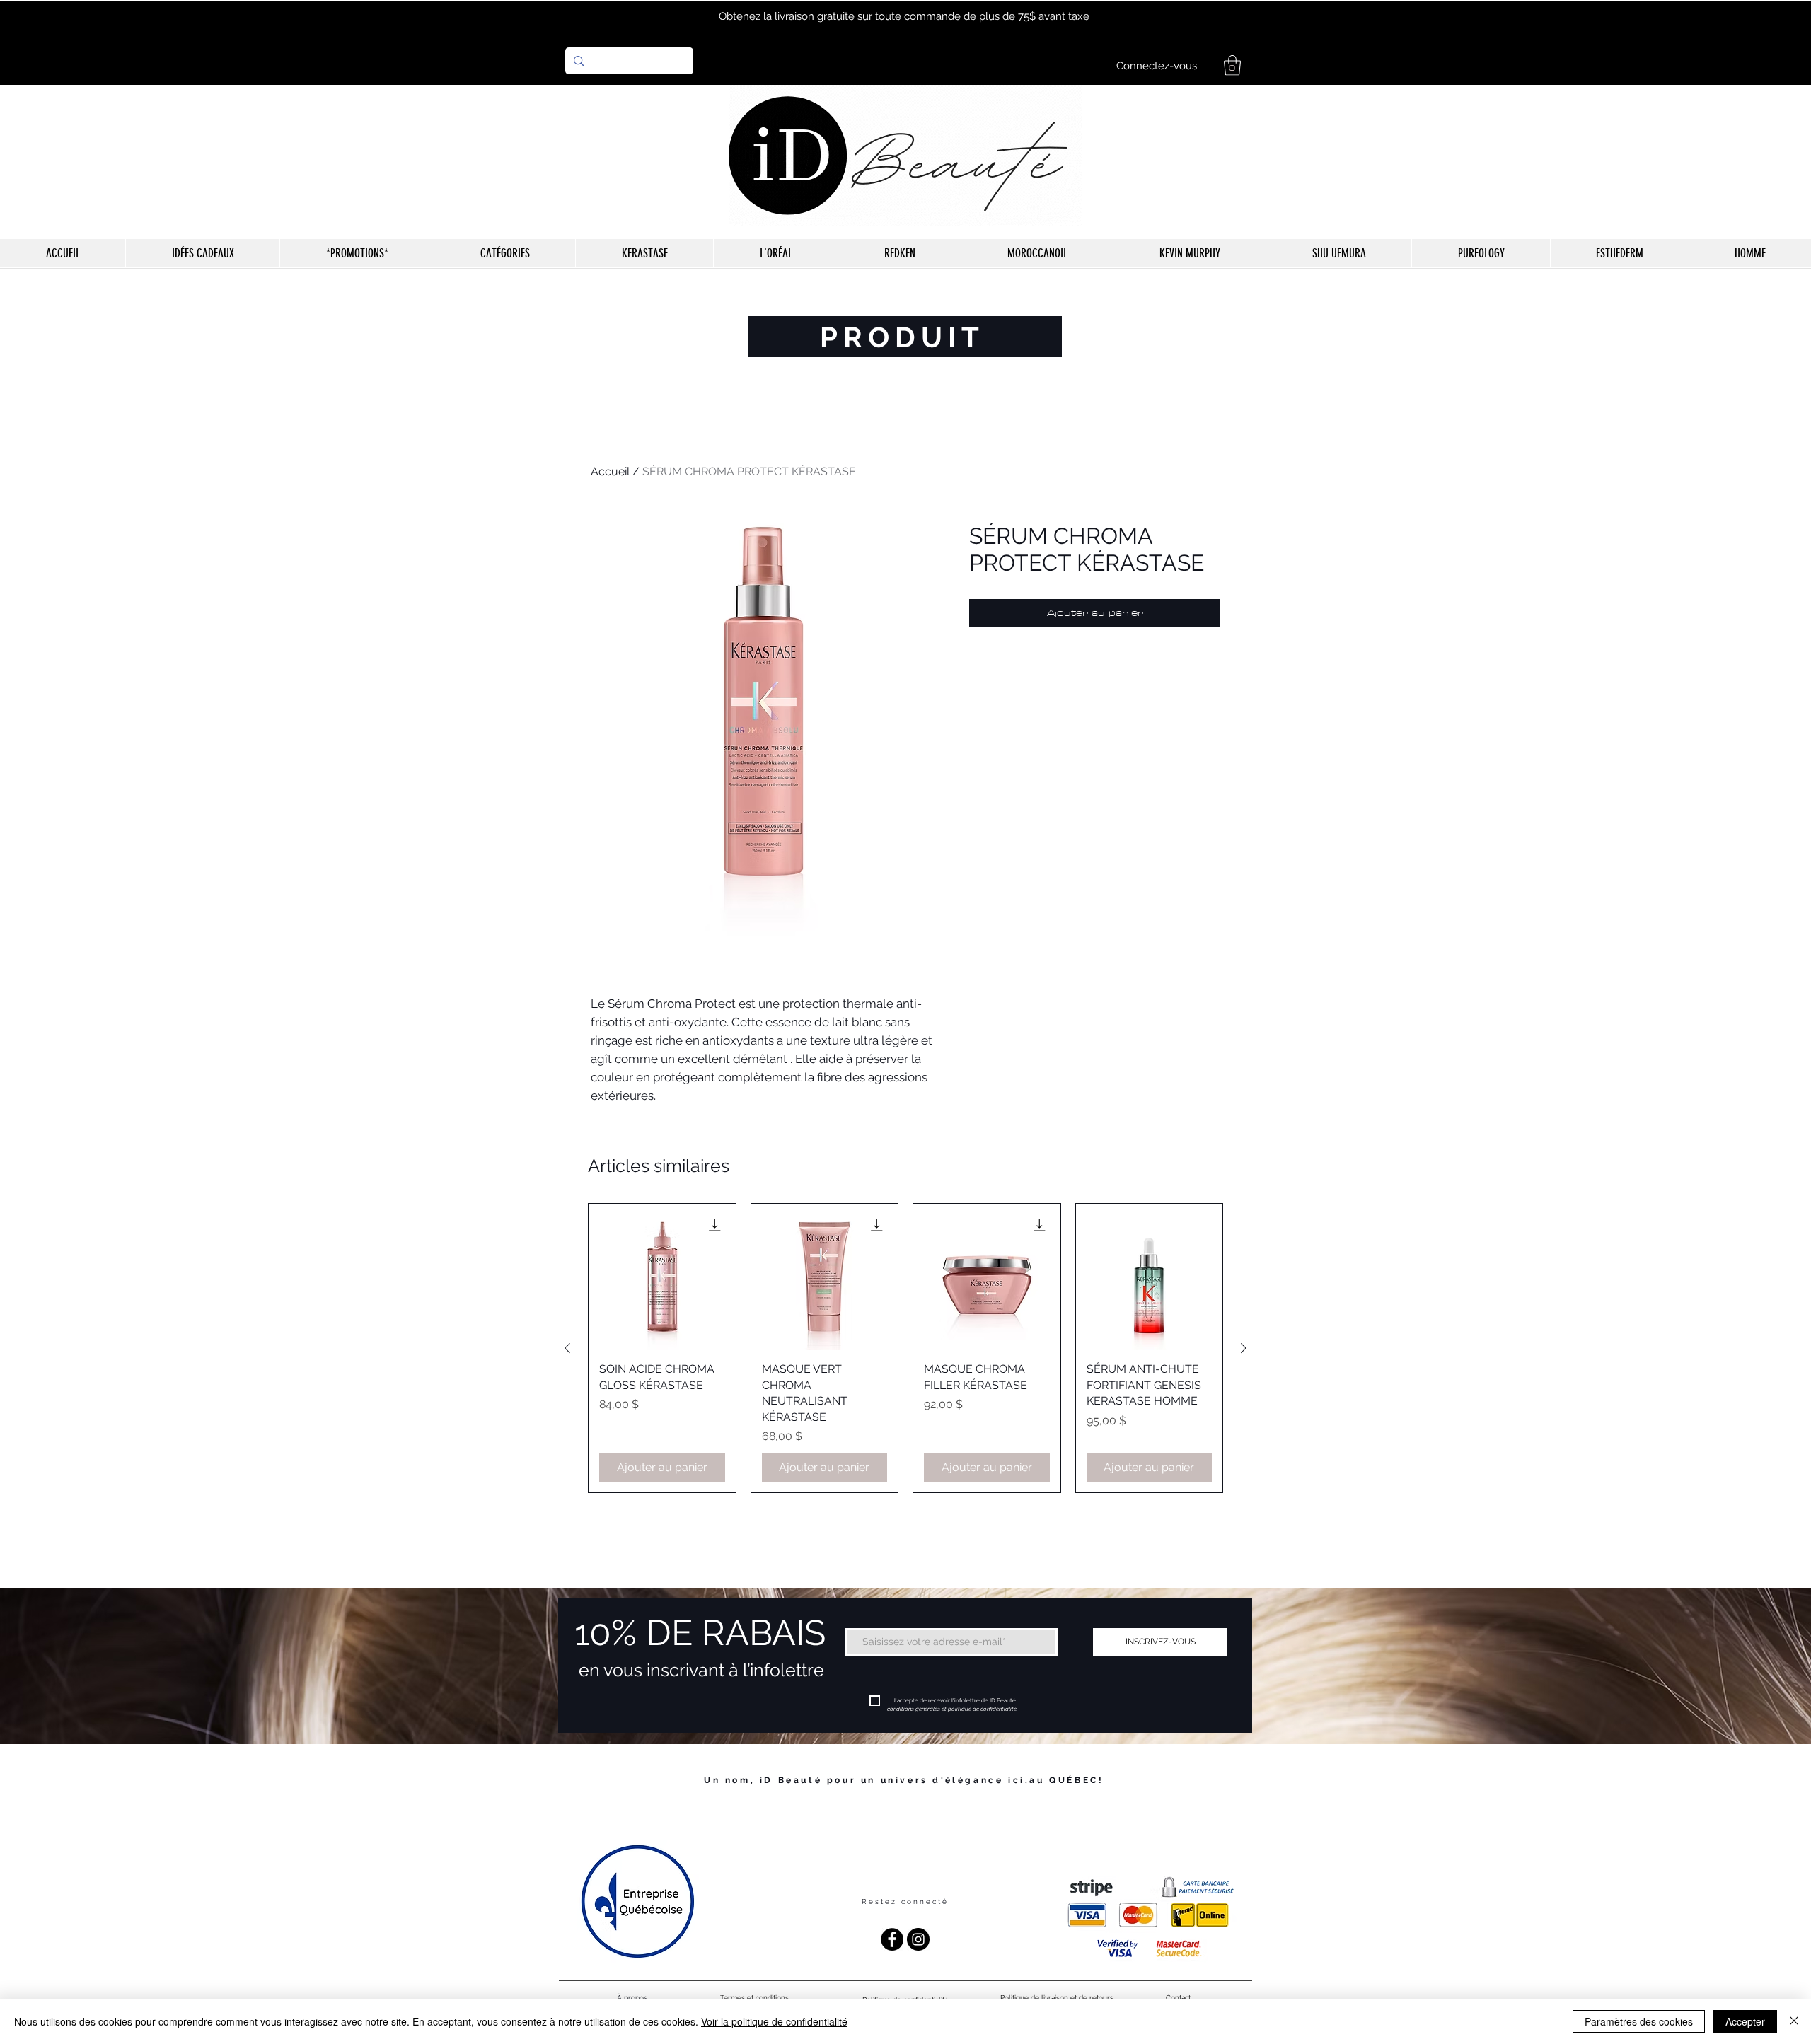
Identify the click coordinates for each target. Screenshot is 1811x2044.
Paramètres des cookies (1639, 2021)
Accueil (610, 471)
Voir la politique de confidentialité (774, 2021)
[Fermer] (1794, 2021)
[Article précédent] (567, 1348)
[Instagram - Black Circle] (918, 1939)
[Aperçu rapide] (662, 1277)
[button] (1232, 65)
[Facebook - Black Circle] (892, 1939)
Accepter (1745, 2021)
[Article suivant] (1244, 1348)
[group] (905, 1348)
